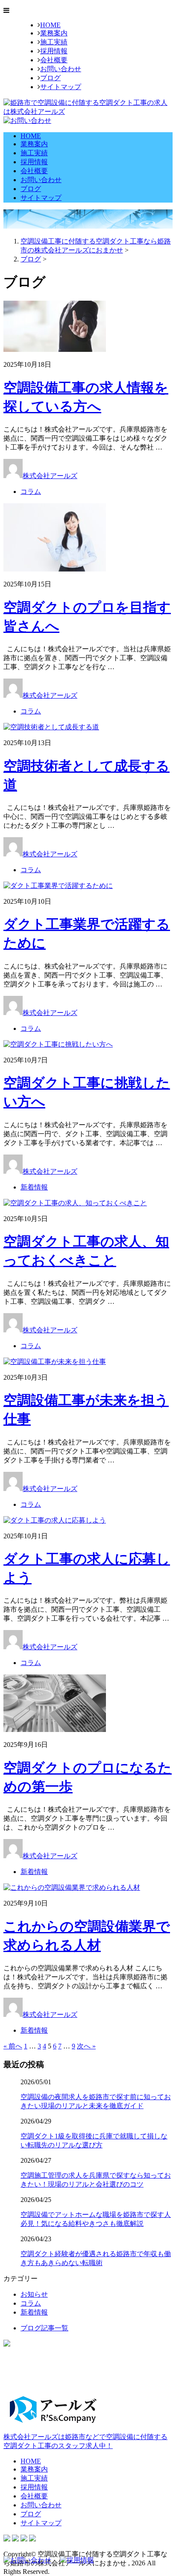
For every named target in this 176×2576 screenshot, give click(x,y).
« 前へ (13, 2046)
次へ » (86, 2046)
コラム (31, 492)
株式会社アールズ (50, 476)
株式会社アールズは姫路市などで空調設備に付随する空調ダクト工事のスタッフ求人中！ (85, 2441)
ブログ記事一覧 (44, 2328)
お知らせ (34, 2294)
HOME (50, 25)
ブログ (50, 78)
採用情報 (54, 51)
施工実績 (54, 42)
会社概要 (54, 60)
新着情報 (34, 1187)
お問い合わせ (61, 69)
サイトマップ (61, 87)
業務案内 (54, 33)
